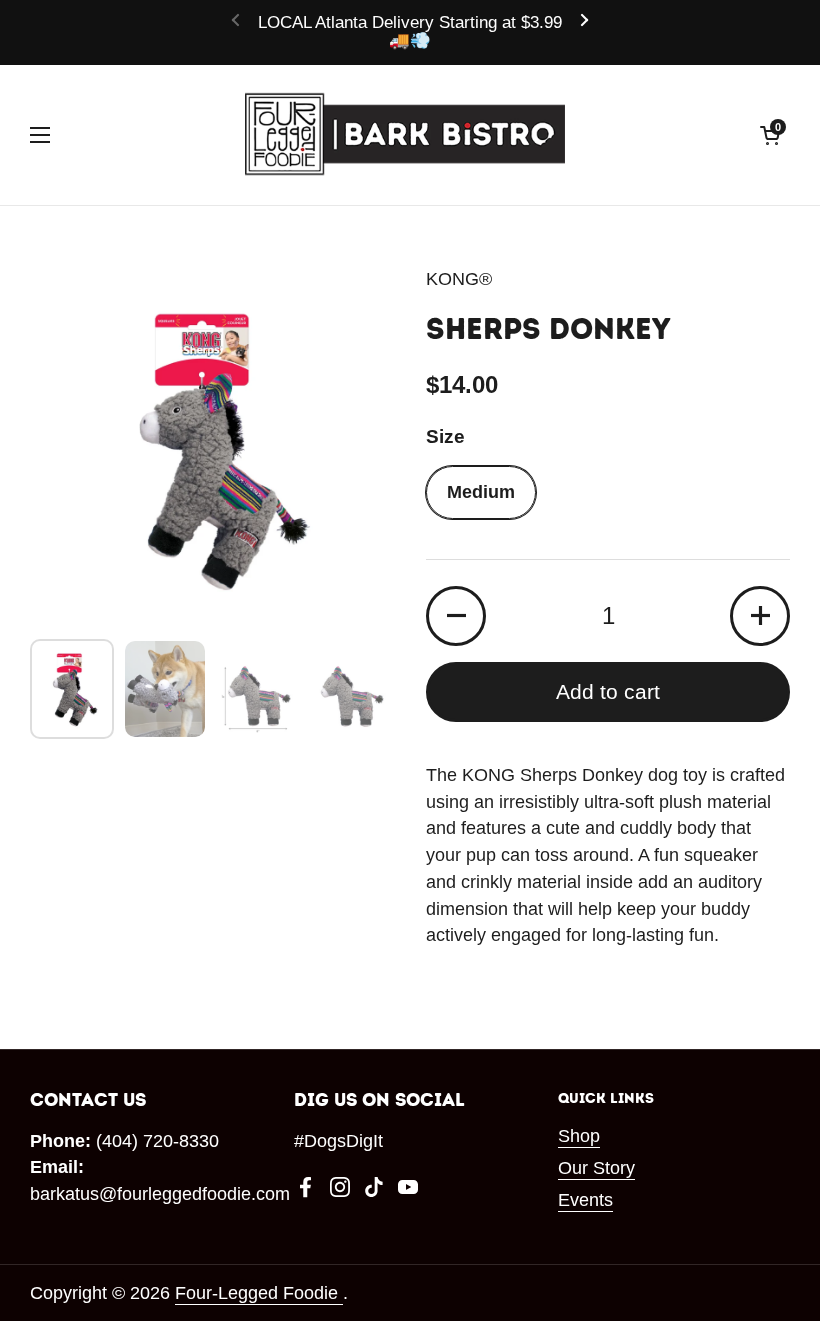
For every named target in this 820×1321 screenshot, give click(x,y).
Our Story (596, 1168)
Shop (579, 1136)
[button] (770, 135)
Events (585, 1200)
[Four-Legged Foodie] (405, 135)
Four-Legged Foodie (259, 1293)
